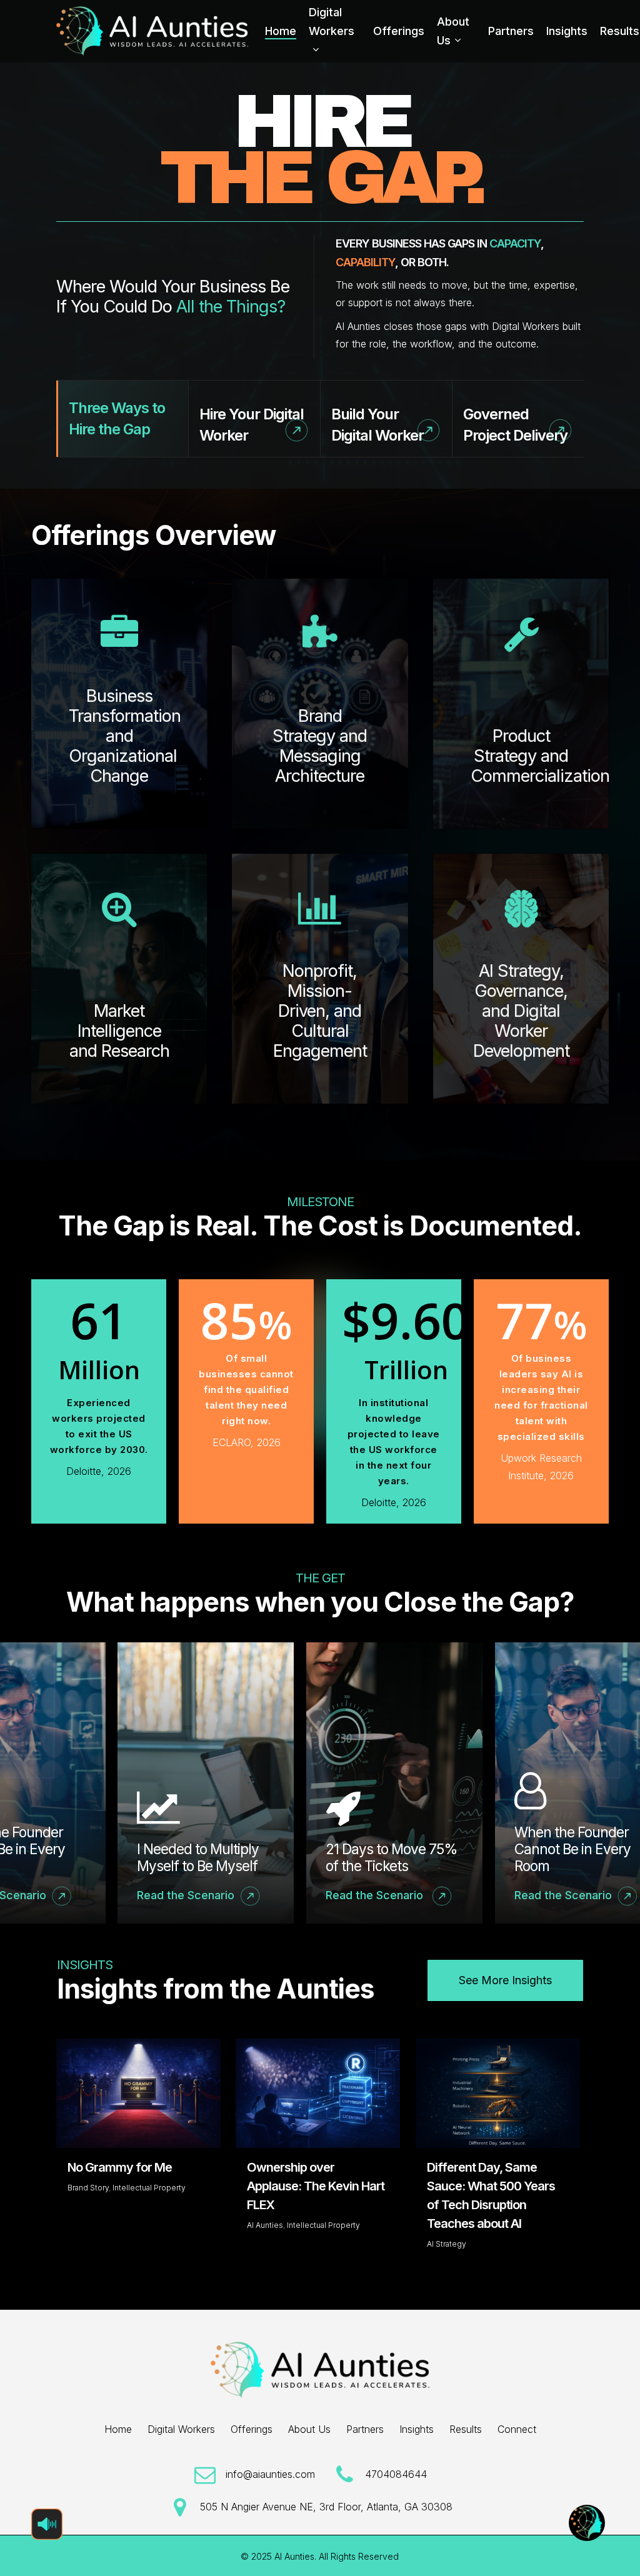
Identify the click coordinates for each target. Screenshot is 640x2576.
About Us (309, 2429)
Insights (417, 2429)
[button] (505, 1980)
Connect (517, 2429)
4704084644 (396, 2474)
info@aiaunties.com (270, 2474)
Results (466, 2429)
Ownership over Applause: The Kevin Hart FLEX (316, 2186)
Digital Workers (181, 2429)
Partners (365, 2429)
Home (118, 2429)
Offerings (252, 2429)
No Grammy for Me (120, 2167)
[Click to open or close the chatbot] (587, 2523)
